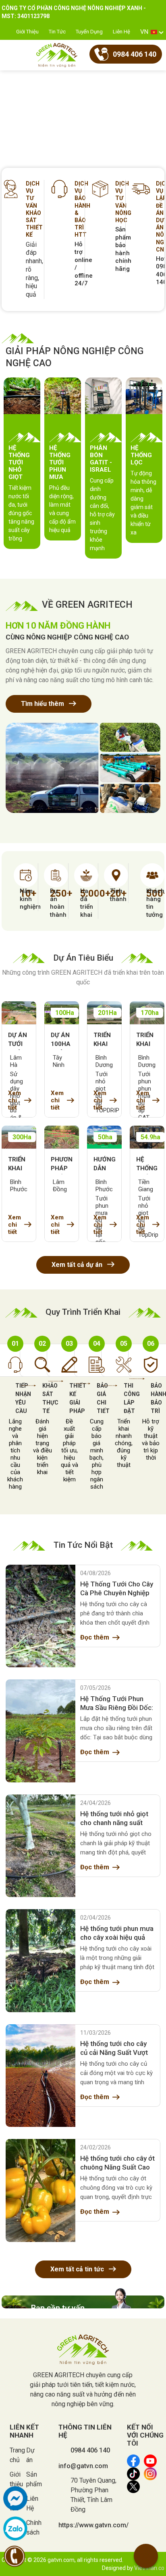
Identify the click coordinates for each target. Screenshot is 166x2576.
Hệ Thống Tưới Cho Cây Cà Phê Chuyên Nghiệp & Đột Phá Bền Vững (117, 1589)
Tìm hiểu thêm (43, 704)
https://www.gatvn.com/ (93, 2525)
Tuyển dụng (89, 32)
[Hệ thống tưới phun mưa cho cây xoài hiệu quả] (40, 1961)
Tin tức (57, 32)
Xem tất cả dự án (78, 1265)
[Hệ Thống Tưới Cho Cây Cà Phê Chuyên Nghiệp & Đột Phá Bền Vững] (40, 1616)
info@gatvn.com (83, 2466)
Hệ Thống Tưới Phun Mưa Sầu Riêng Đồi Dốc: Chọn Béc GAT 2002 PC (117, 1704)
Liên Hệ (121, 32)
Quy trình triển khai (83, 1312)
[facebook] (15, 2498)
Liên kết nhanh (24, 2431)
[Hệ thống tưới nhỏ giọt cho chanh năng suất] (40, 1846)
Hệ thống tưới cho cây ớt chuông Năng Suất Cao (117, 2163)
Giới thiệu (27, 32)
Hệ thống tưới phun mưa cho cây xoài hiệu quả (117, 1933)
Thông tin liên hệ (85, 2431)
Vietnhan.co (149, 2568)
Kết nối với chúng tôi (145, 2435)
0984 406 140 (90, 2450)
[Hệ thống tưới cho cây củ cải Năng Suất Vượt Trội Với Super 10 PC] (40, 2076)
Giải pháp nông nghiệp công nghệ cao (75, 357)
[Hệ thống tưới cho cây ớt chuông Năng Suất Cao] (40, 2190)
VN (144, 32)
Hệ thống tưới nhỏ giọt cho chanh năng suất (114, 1818)
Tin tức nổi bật (83, 1545)
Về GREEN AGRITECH (87, 605)
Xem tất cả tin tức (78, 2269)
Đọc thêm (95, 1637)
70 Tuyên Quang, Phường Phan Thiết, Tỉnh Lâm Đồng (93, 2495)
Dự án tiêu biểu (83, 958)
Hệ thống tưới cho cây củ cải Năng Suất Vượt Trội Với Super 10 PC (114, 2048)
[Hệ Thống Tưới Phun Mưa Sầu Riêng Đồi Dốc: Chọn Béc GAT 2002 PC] (40, 1731)
